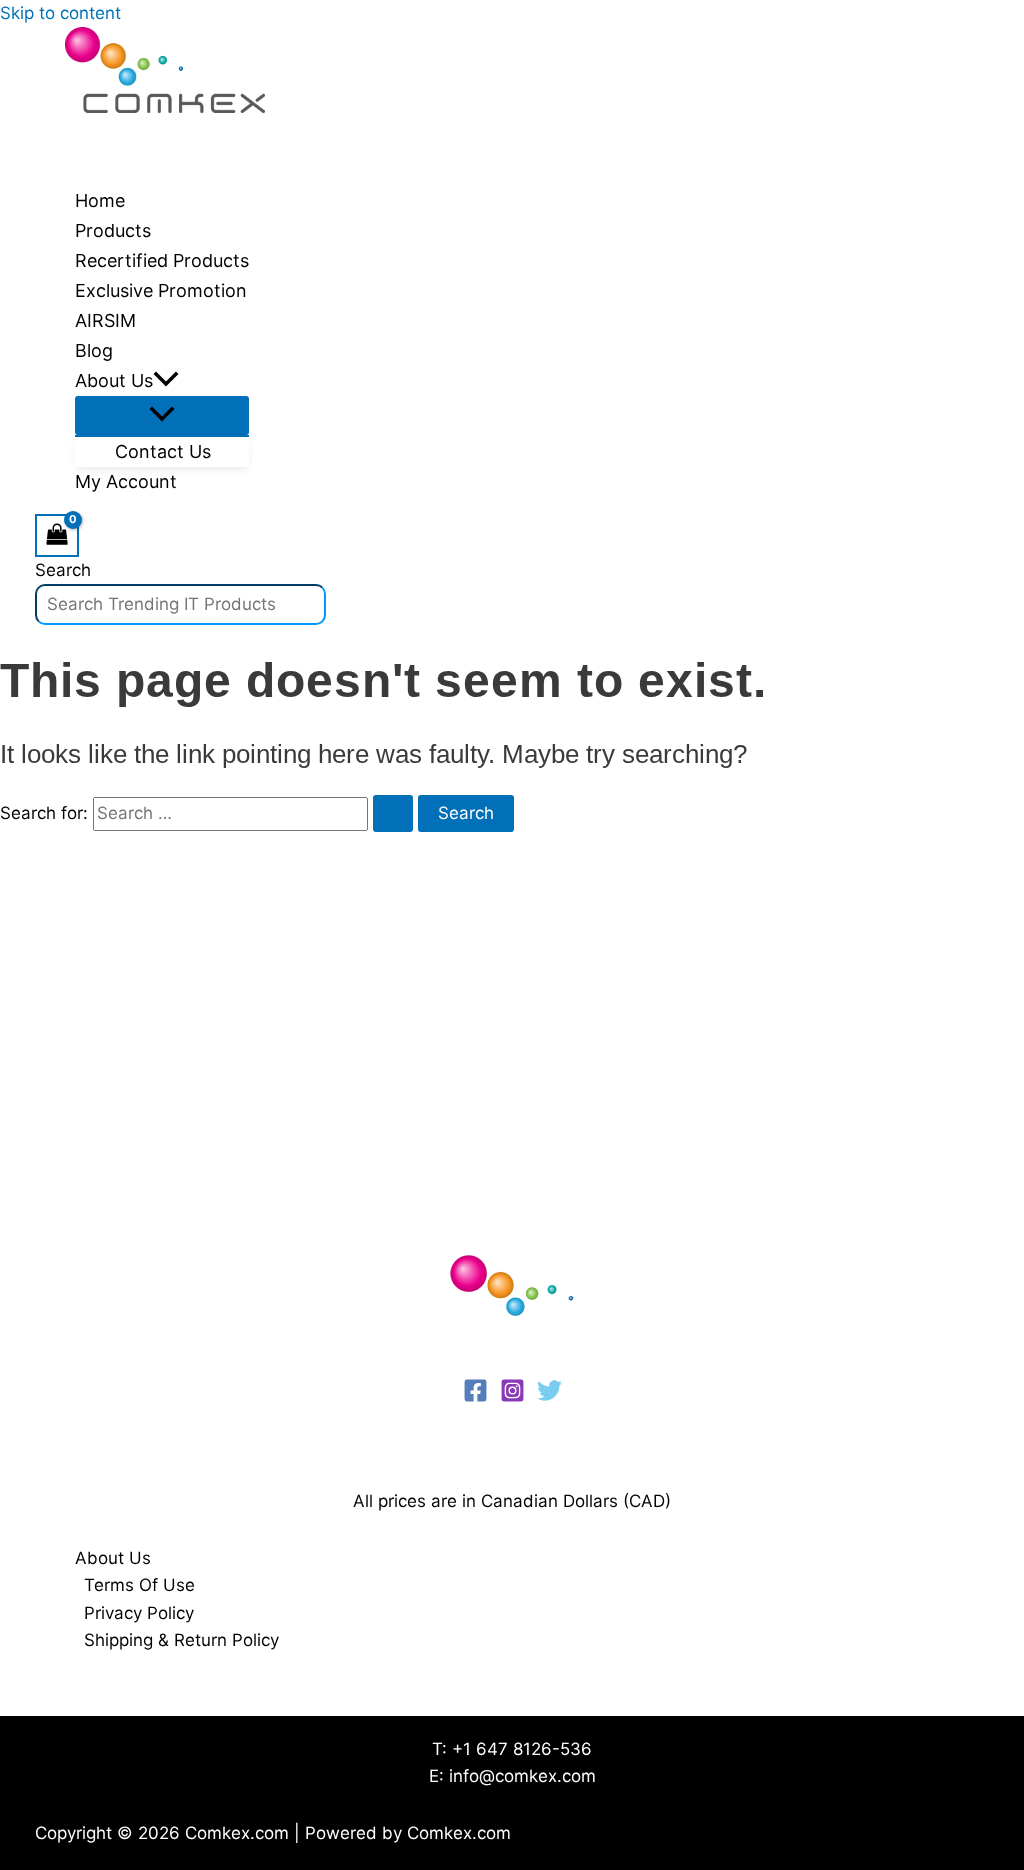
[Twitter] (549, 1397)
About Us (113, 1558)
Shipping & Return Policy (181, 1640)
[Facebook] (475, 1397)
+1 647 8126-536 (522, 1749)
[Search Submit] (393, 813)
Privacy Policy (139, 1613)
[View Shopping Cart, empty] (57, 535)
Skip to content (60, 13)
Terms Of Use (139, 1585)
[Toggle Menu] (162, 415)
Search (63, 570)
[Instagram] (512, 1397)
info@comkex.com (522, 1776)
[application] (166, 381)
